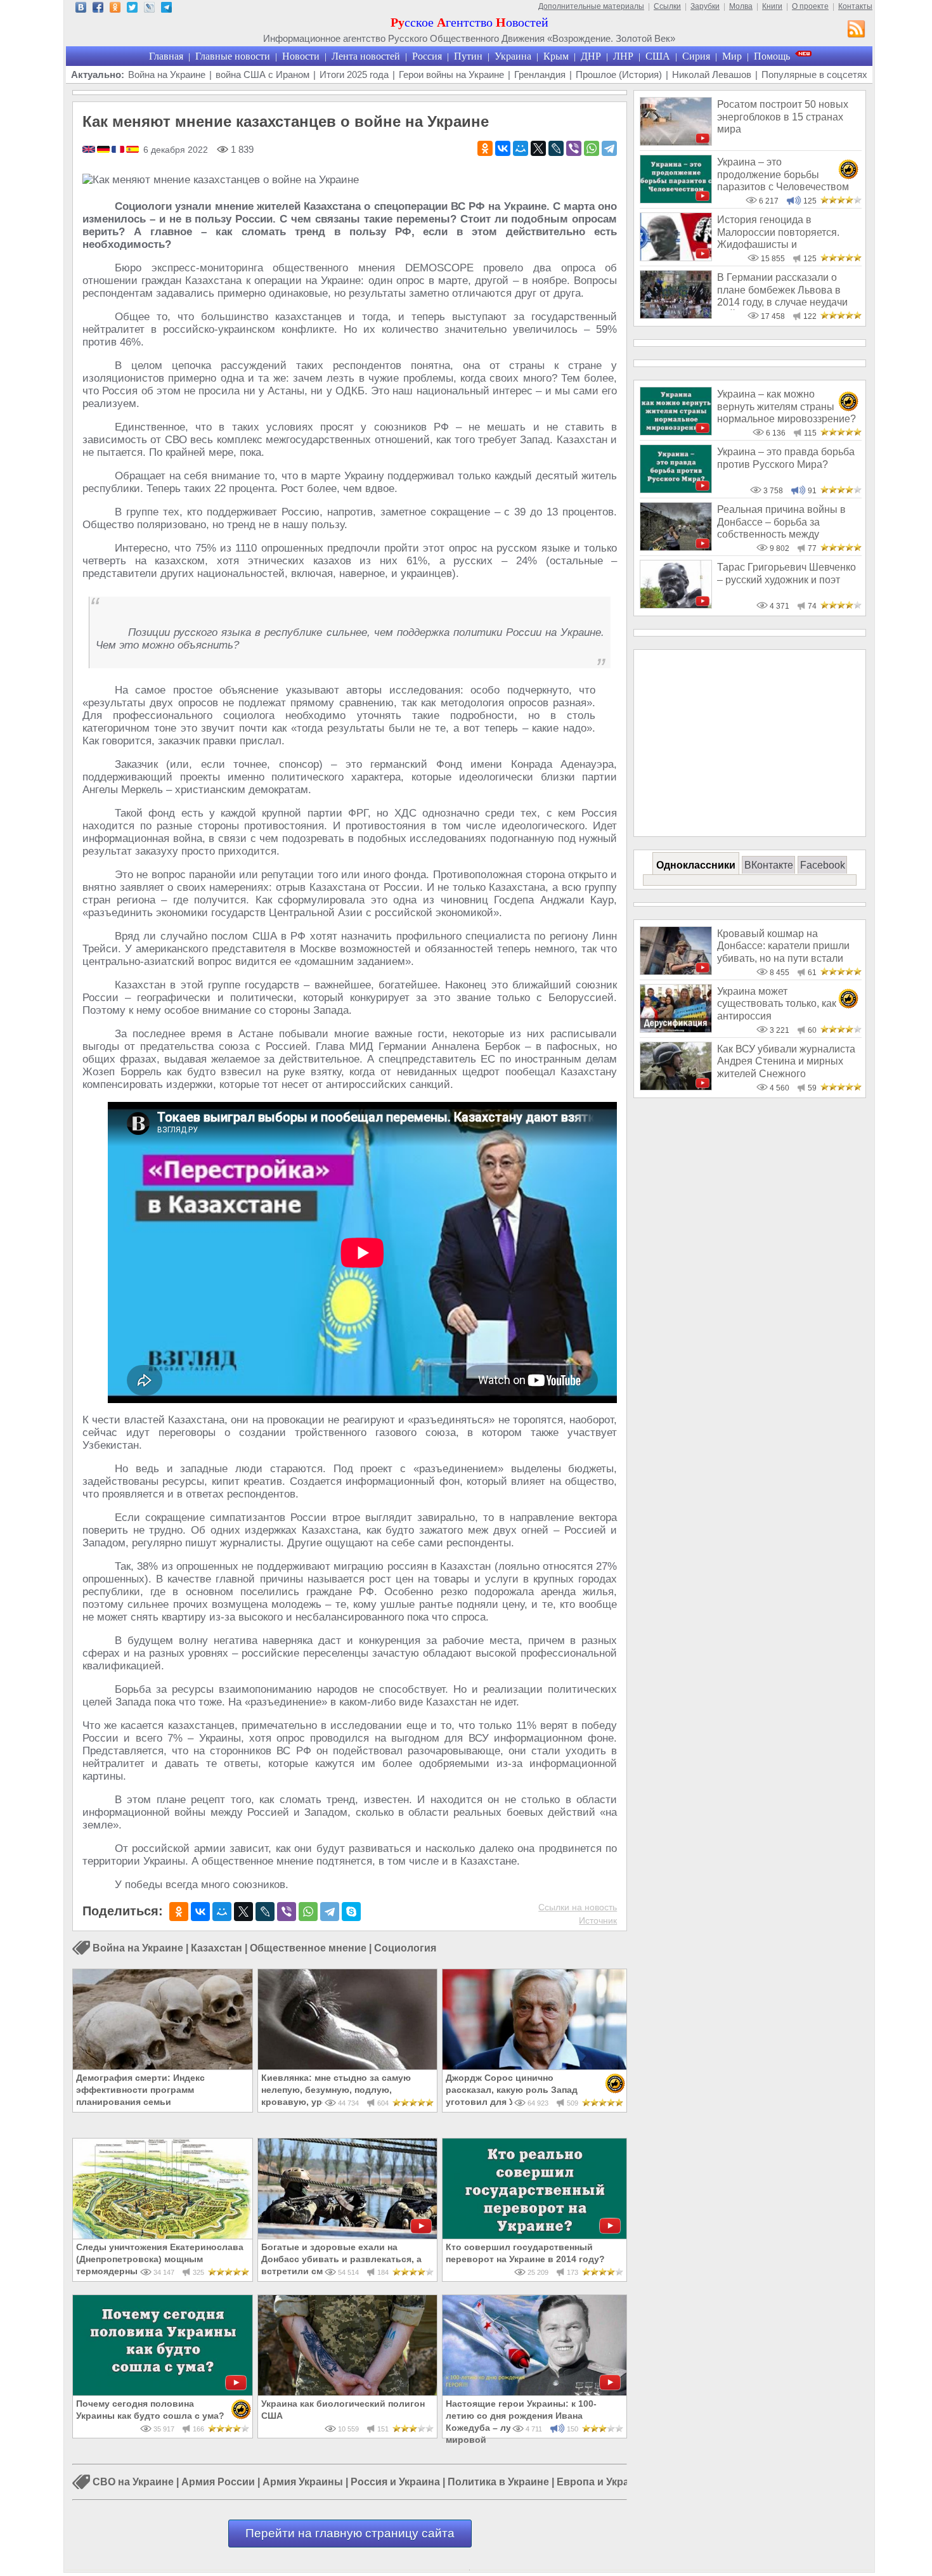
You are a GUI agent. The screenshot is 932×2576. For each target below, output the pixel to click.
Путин (468, 56)
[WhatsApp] (592, 148)
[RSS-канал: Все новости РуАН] (857, 30)
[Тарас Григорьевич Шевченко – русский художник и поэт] (676, 605)
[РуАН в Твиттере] (132, 9)
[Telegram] (609, 148)
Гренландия (540, 74)
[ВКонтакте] (503, 148)
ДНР (591, 56)
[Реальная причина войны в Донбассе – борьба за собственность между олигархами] (676, 547)
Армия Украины (303, 2482)
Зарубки (705, 6)
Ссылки (667, 6)
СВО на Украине (133, 2482)
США (658, 56)
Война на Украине (167, 74)
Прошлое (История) (619, 74)
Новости (301, 56)
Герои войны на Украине (451, 74)
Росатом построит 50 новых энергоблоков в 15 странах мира (783, 117)
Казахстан (217, 1948)
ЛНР (623, 56)
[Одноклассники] (485, 148)
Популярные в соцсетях (814, 74)
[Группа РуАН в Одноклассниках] (115, 9)
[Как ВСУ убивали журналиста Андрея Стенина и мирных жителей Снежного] (676, 1087)
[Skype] (351, 1912)
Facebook (823, 865)
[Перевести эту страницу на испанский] (133, 150)
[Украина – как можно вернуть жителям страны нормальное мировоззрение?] (676, 432)
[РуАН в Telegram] (166, 9)
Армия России (218, 2482)
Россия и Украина (395, 2482)
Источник (598, 1920)
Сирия (696, 56)
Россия (427, 56)
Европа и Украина (602, 2482)
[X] (538, 148)
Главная (166, 56)
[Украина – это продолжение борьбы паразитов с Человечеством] (676, 200)
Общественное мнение (308, 1948)
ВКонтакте (769, 865)
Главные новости (233, 56)
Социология (405, 1948)
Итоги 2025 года (354, 74)
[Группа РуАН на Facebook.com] (98, 9)
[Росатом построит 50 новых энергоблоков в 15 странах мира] (676, 142)
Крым (556, 56)
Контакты (855, 6)
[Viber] (574, 148)
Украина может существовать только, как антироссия (777, 1004)
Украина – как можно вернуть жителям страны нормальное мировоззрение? (786, 406)
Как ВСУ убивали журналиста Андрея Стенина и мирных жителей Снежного (786, 1061)
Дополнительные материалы (591, 6)
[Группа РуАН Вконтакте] (81, 9)
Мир (732, 56)
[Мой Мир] (521, 148)
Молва (741, 6)
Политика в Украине (498, 2482)
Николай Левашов (712, 74)
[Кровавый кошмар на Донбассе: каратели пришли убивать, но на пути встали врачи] (676, 972)
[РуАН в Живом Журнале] (149, 9)
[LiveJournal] (556, 148)
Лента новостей (366, 56)
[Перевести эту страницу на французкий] (119, 150)
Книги (772, 6)
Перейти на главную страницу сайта (350, 2533)
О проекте (810, 6)
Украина (513, 56)
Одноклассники (696, 865)
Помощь (772, 56)
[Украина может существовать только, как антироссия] (676, 1029)
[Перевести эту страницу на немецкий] (104, 150)
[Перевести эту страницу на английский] (90, 150)
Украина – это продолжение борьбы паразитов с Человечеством (783, 174)
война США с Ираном (262, 74)
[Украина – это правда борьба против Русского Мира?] (676, 490)
